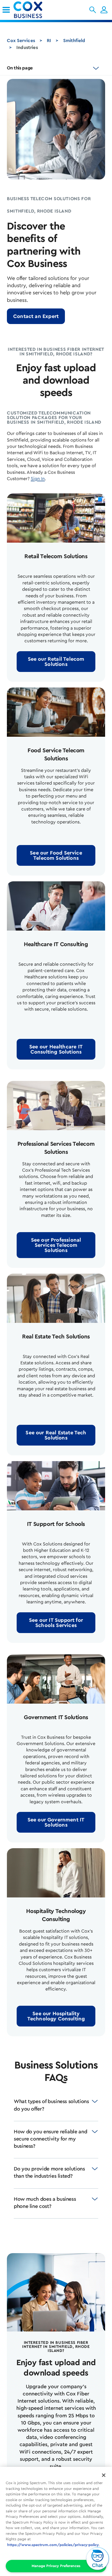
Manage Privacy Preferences (56, 2566)
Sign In (38, 479)
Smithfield (74, 41)
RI (49, 41)
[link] (6, 10)
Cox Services (21, 41)
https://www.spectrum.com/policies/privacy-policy (53, 2545)
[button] (93, 10)
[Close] (104, 2475)
